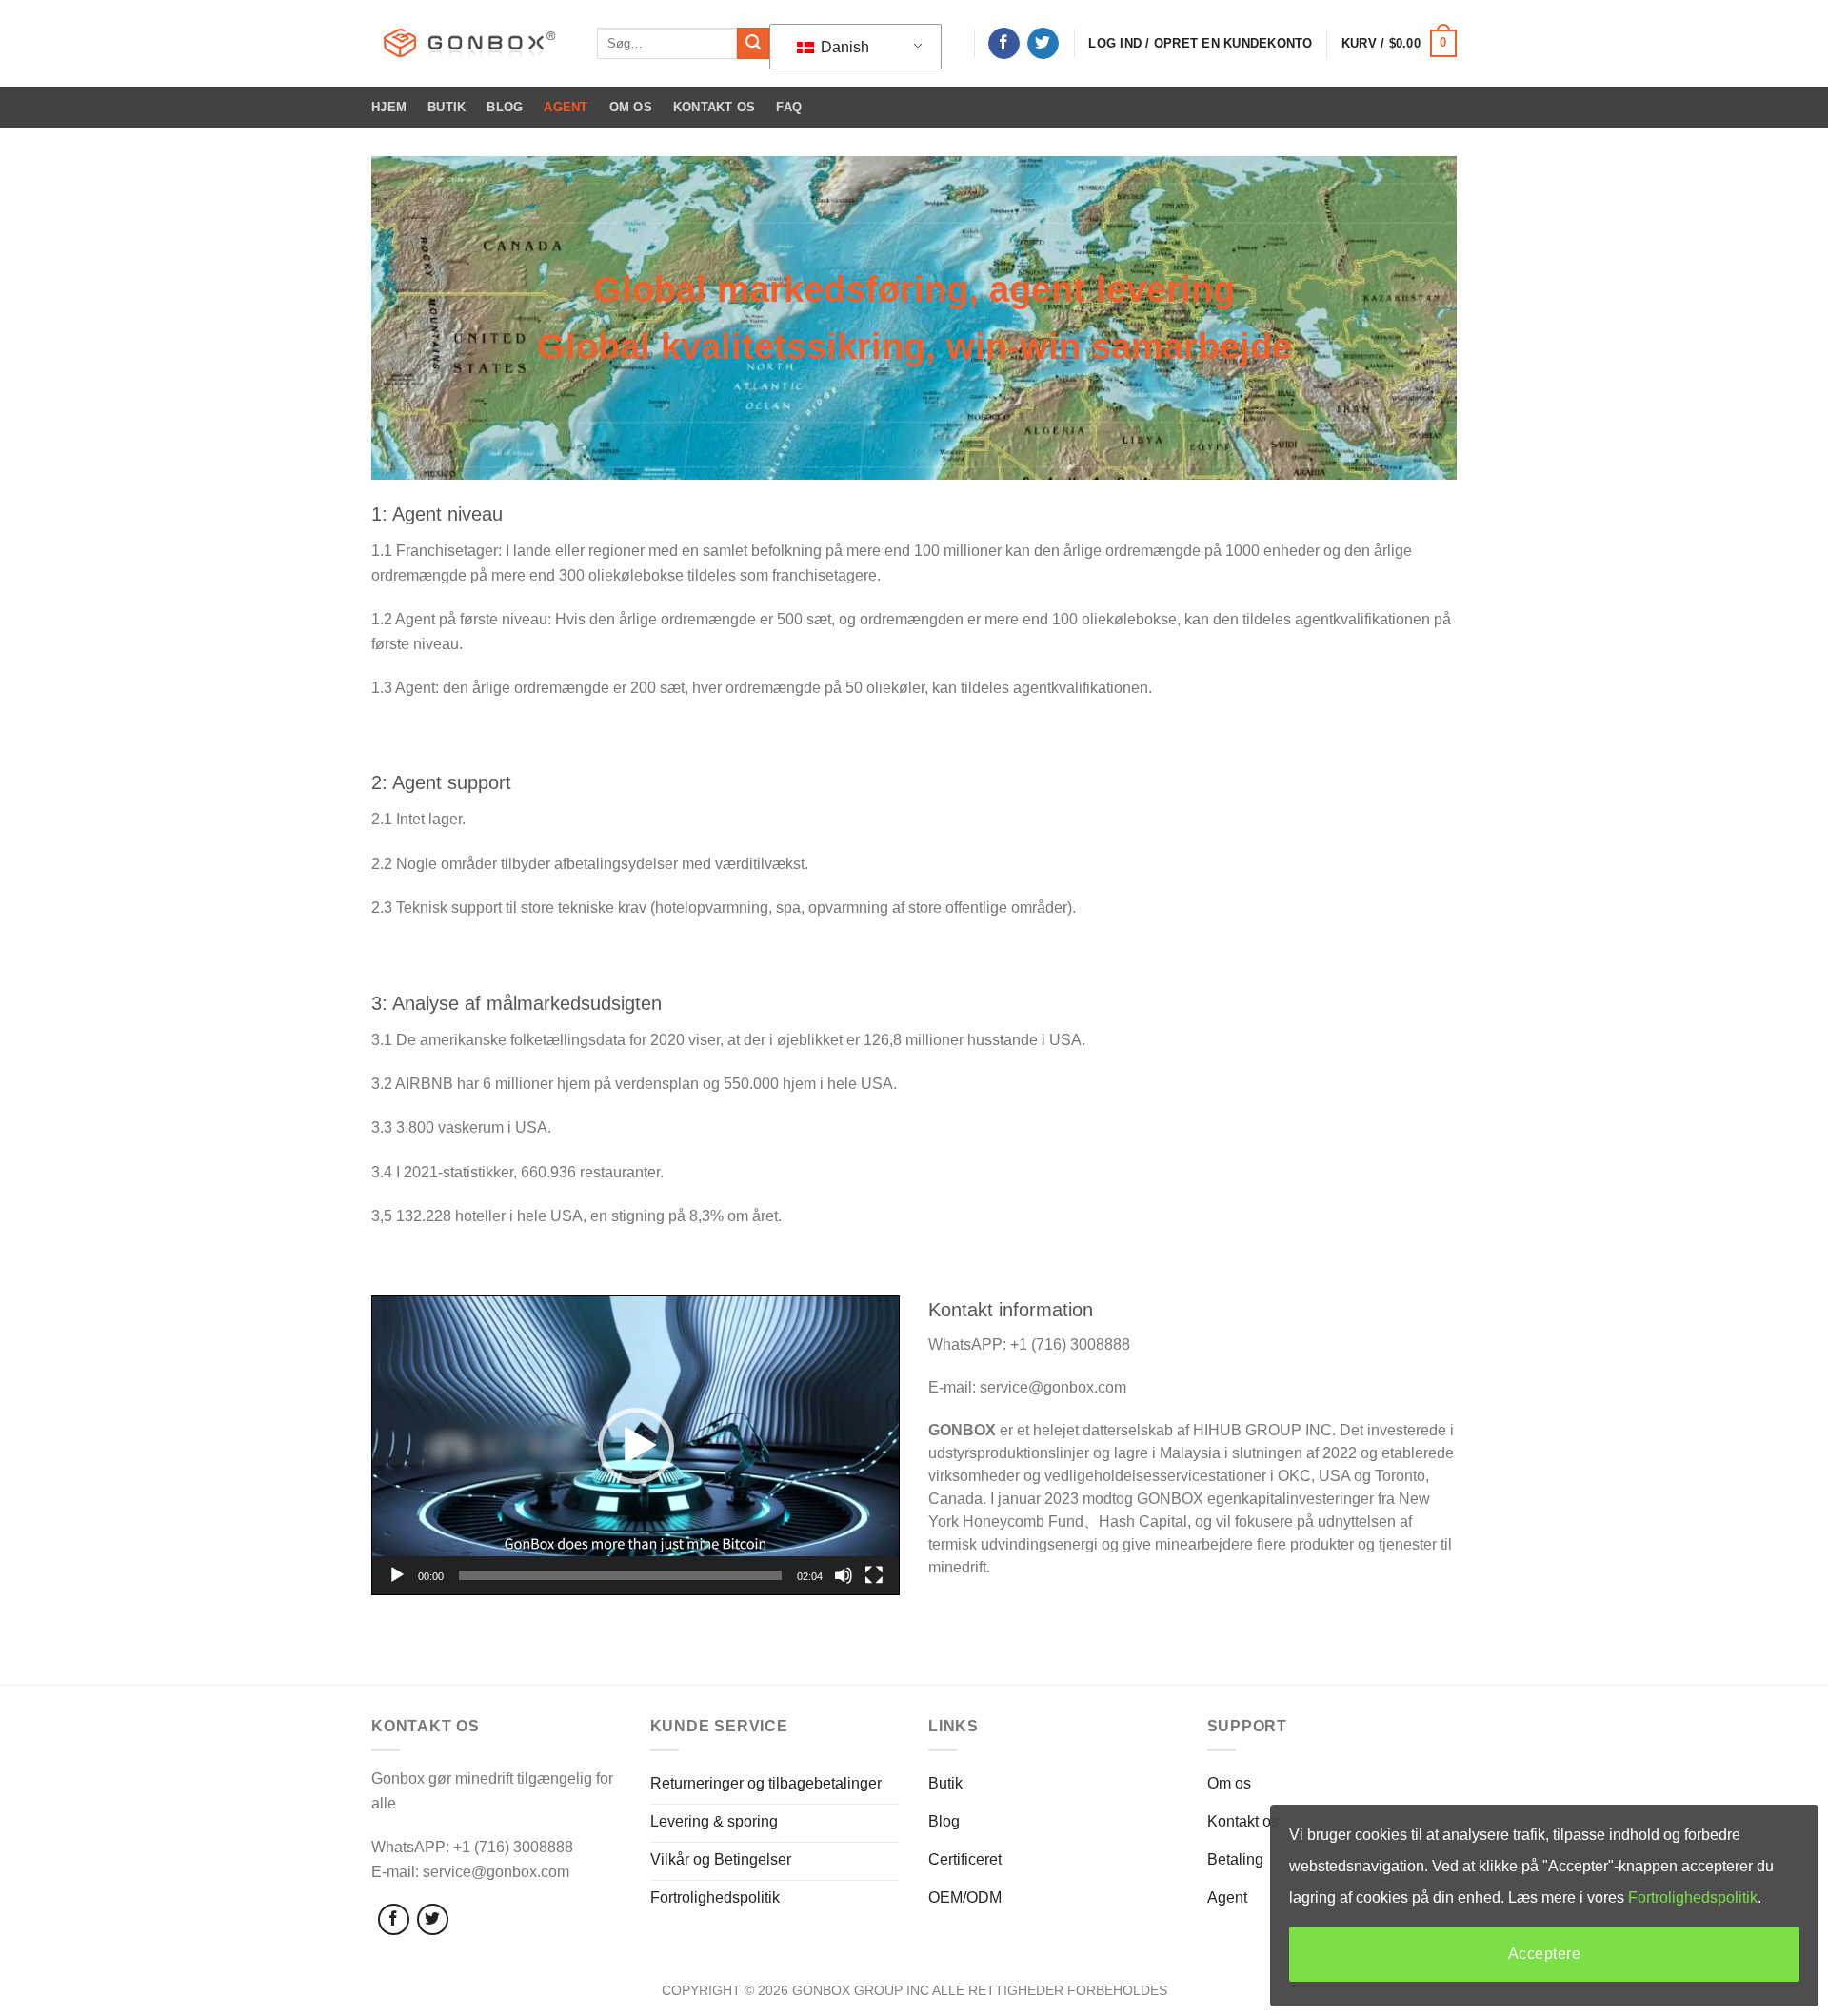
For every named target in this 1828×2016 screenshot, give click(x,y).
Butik (447, 107)
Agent (566, 107)
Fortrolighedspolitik (1693, 1897)
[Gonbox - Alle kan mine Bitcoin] (470, 44)
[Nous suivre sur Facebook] (394, 1919)
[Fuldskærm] (874, 1575)
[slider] (620, 1575)
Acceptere (1544, 1954)
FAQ (789, 107)
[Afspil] (397, 1575)
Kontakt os (715, 107)
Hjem (389, 107)
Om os (631, 107)
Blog (505, 107)
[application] (636, 1445)
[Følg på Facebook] (1004, 44)
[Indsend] (753, 44)
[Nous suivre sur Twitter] (433, 1919)
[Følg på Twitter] (1043, 44)
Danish (843, 47)
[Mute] (844, 1575)
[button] (636, 1446)
